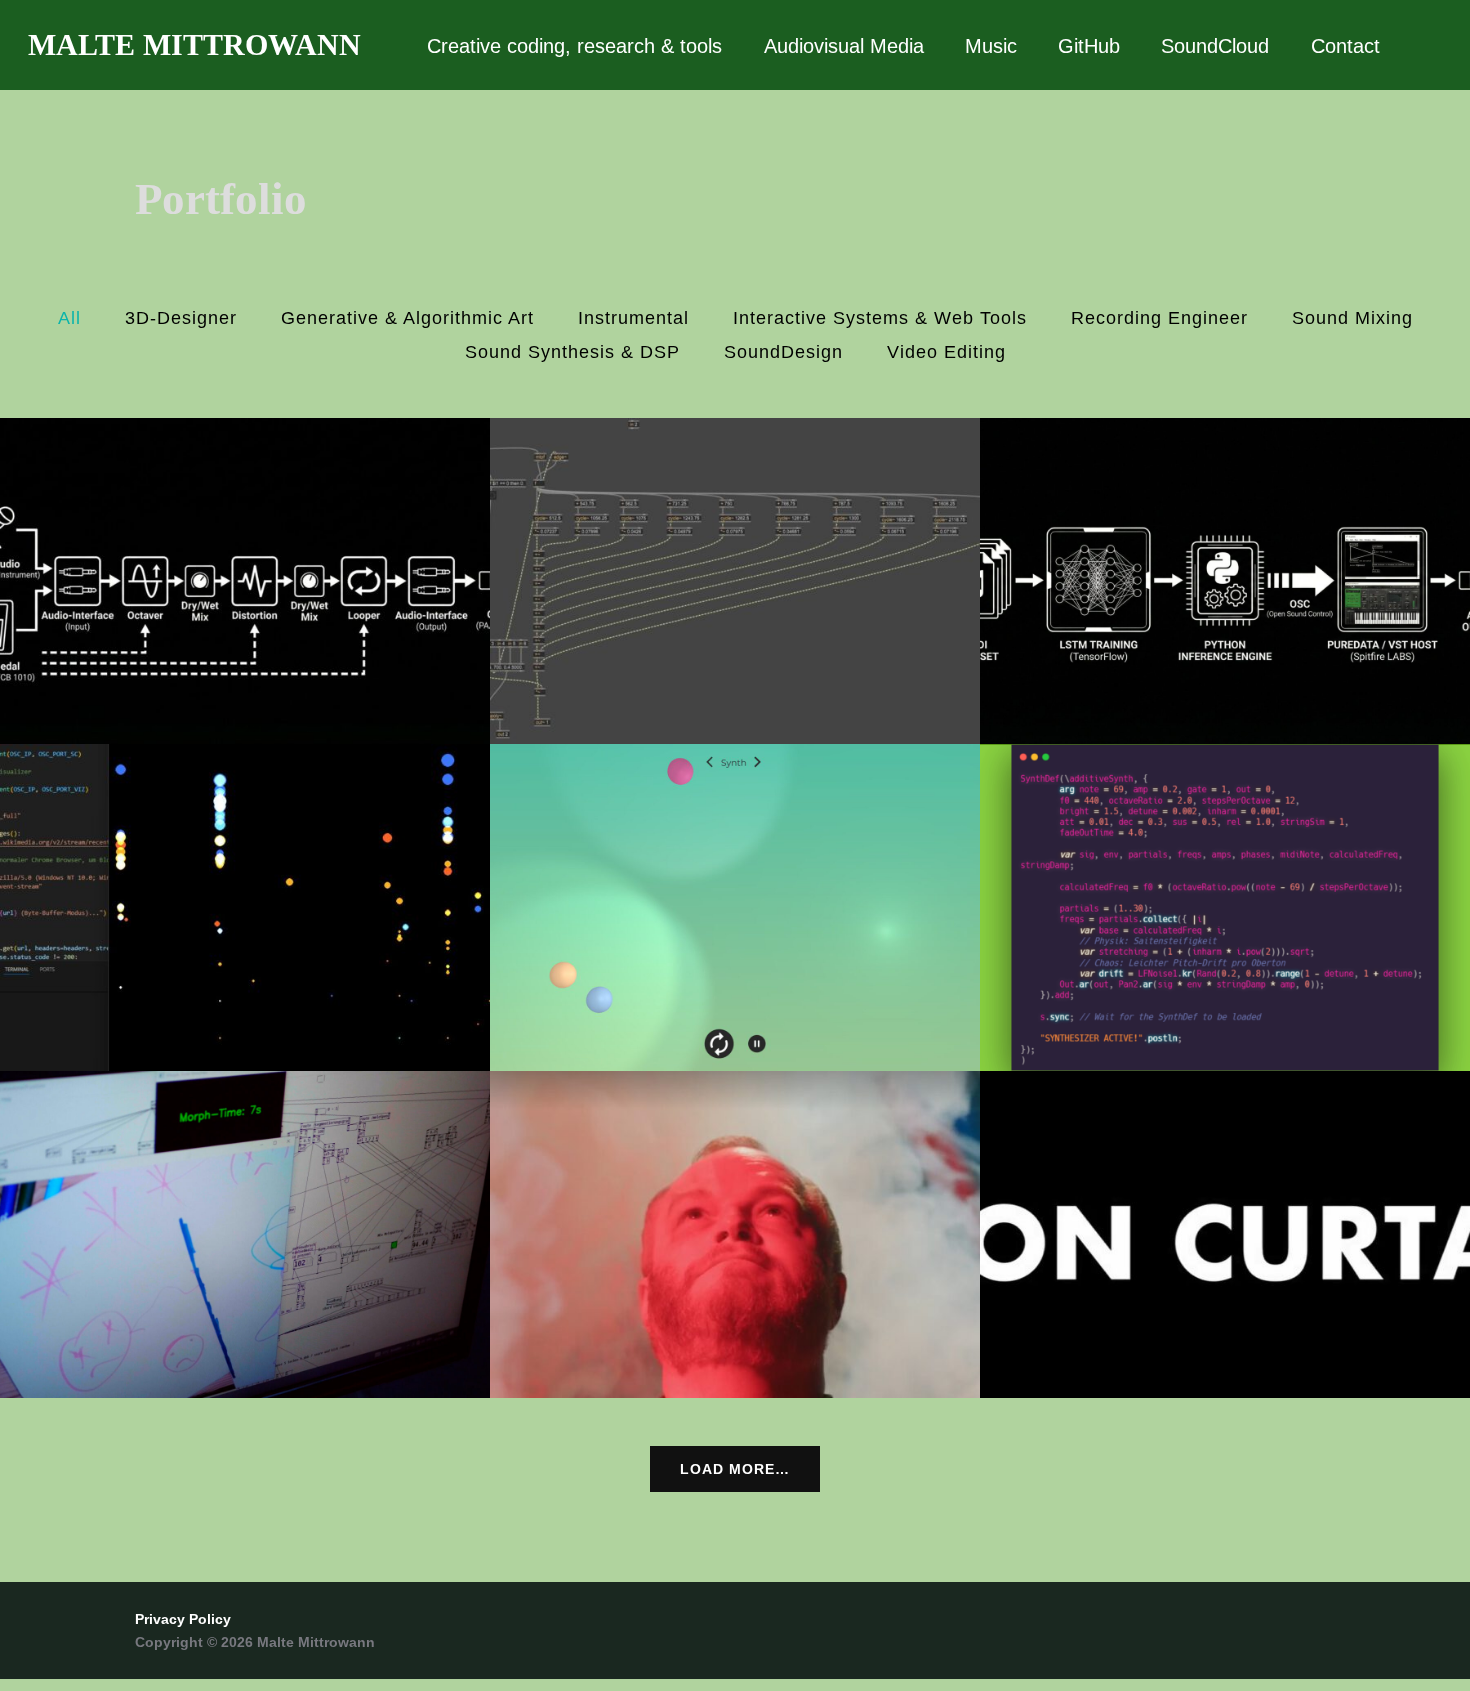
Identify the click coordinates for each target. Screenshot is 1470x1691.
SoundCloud (1215, 46)
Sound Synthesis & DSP (572, 352)
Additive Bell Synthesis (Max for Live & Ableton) (735, 581)
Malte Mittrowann (194, 44)
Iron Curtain (1225, 1234)
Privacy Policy (183, 1619)
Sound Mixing (1352, 318)
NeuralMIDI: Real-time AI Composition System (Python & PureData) (1225, 580)
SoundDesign (783, 352)
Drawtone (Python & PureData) (245, 1234)
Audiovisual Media (844, 46)
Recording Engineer (1159, 318)
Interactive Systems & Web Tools (880, 318)
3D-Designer (181, 318)
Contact (1345, 46)
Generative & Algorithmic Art (407, 318)
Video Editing (946, 352)
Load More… (735, 1469)
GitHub (1089, 46)
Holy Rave (735, 1234)
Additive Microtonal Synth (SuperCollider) (1225, 908)
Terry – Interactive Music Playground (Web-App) (735, 908)
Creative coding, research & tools (574, 46)
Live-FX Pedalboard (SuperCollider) (245, 581)
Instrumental (633, 318)
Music (991, 46)
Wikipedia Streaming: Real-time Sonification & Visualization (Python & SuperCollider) (245, 906)
